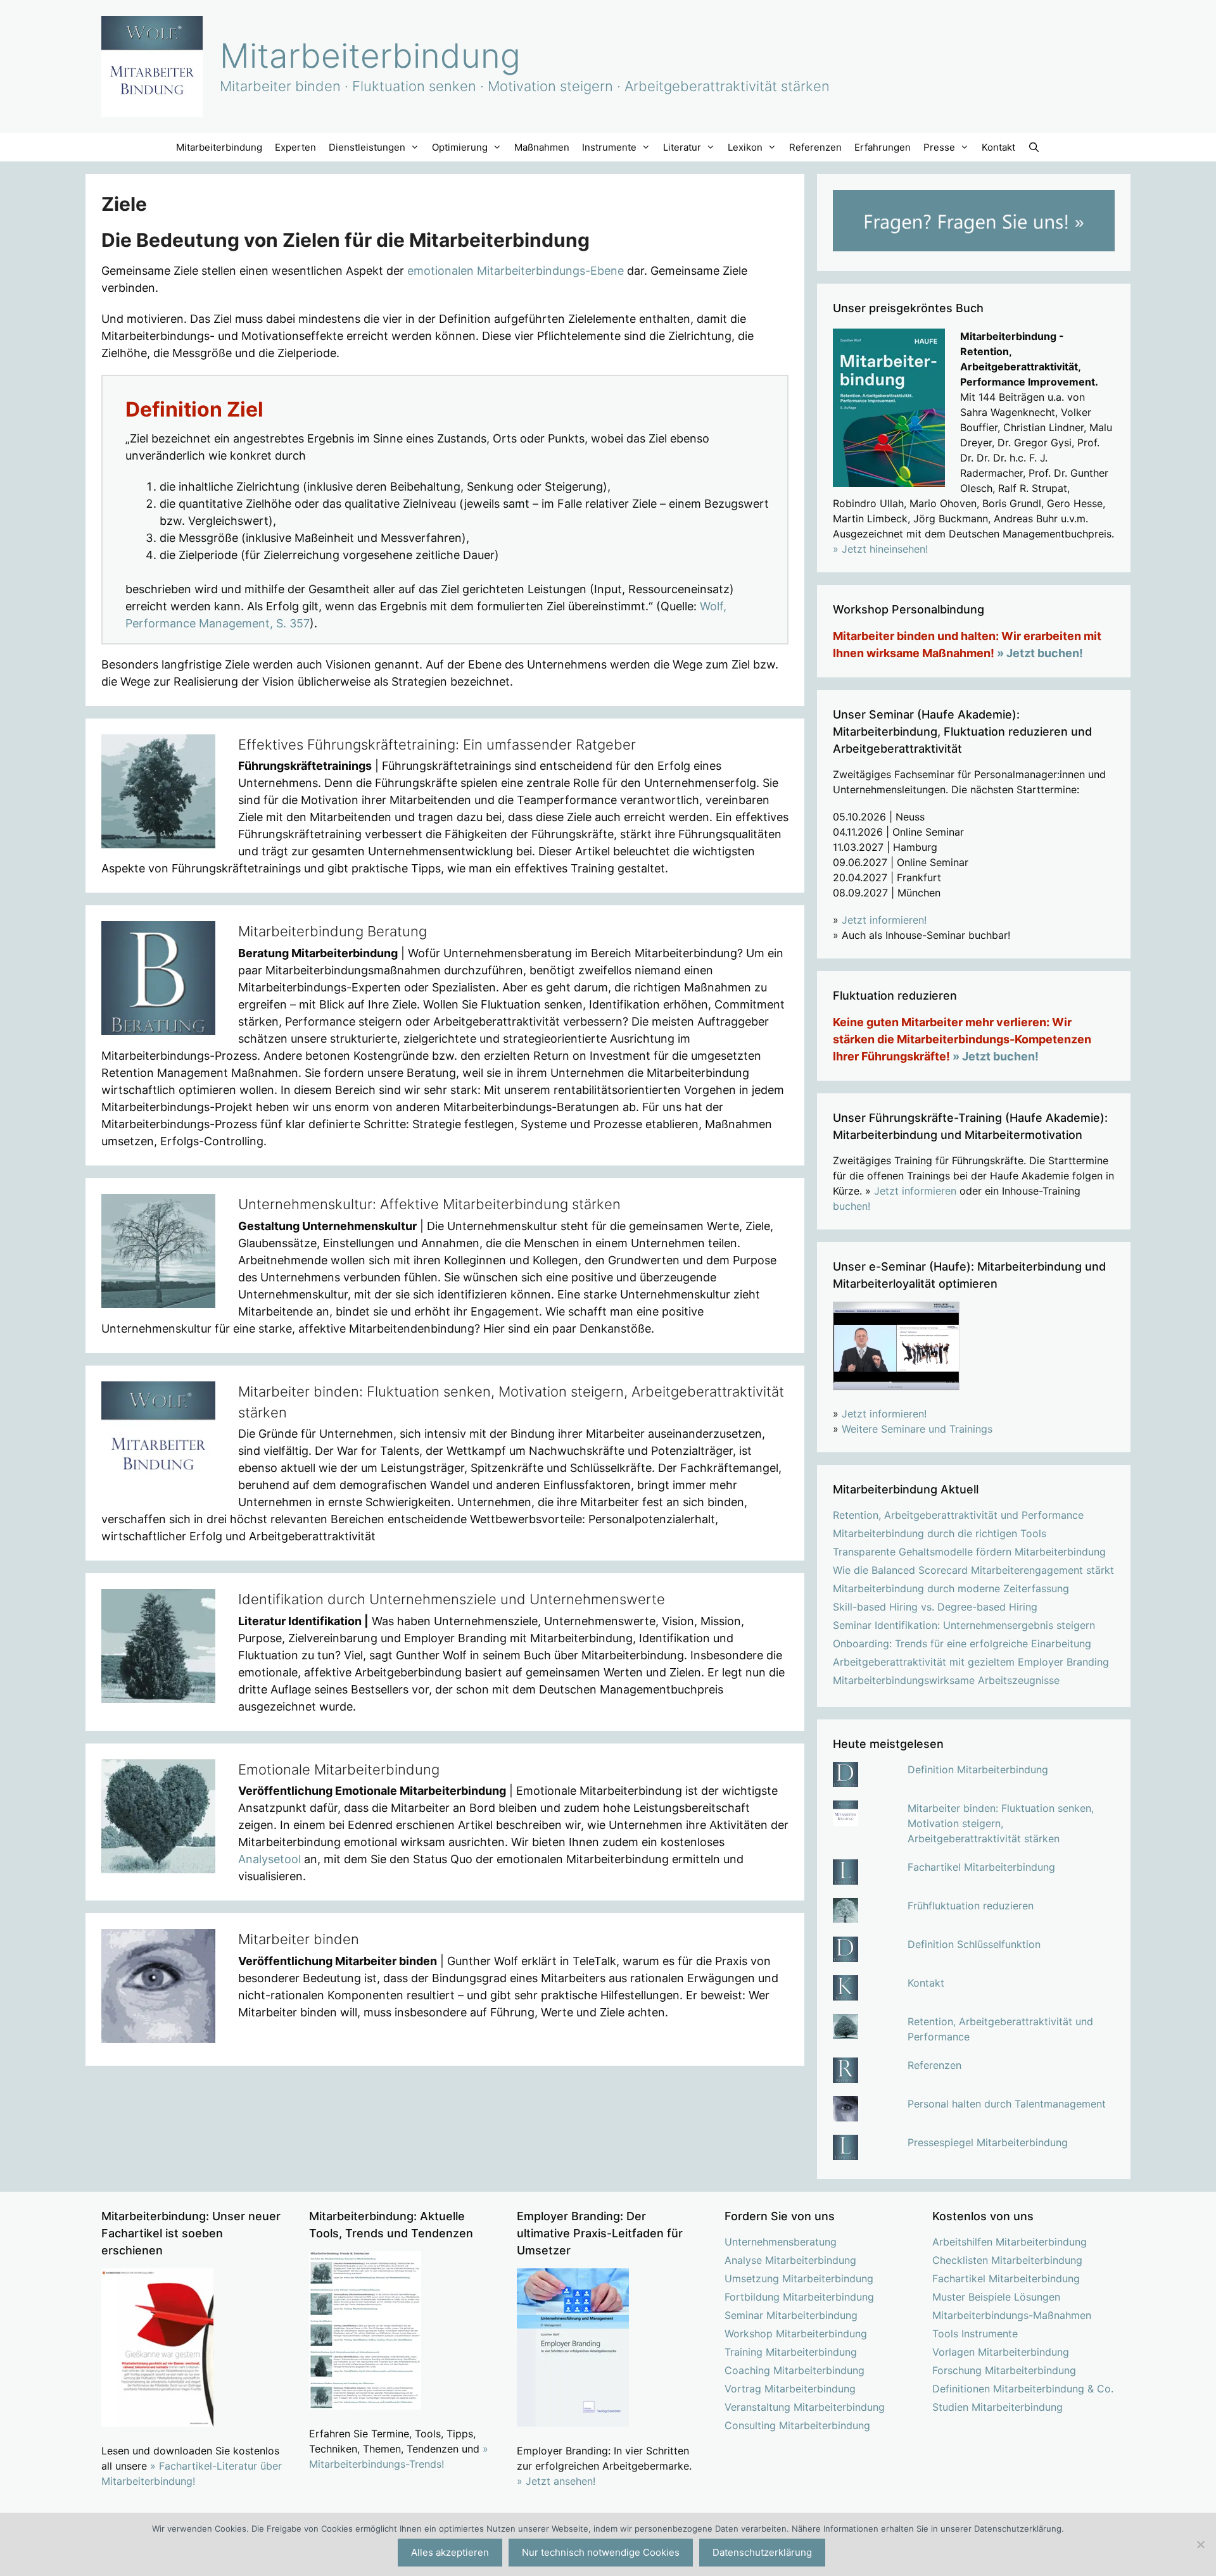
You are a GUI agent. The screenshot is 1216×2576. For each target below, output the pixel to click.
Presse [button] (939, 147)
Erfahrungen (883, 147)
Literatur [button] (682, 147)
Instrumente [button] (609, 147)
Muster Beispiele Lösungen (996, 2297)
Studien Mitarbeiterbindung (997, 2407)
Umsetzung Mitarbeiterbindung (799, 2278)
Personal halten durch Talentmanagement (1007, 2104)
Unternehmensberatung (781, 2242)
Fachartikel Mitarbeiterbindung (981, 1867)
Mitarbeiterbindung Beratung (332, 931)
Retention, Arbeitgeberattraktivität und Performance (958, 1515)
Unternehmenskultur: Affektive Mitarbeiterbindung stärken (429, 1204)
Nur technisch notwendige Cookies (601, 2552)
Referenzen (815, 147)
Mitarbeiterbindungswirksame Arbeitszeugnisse (946, 1680)
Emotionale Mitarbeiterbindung (339, 1769)
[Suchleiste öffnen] (1034, 147)
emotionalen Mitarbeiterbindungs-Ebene (516, 271)
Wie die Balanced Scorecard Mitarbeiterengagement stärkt (973, 1570)
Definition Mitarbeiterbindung (978, 1769)
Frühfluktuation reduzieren (971, 1906)
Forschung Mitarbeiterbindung (1004, 2370)
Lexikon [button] (745, 147)
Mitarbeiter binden (299, 1939)
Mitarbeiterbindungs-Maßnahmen (1012, 2315)
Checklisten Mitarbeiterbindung (1007, 2260)
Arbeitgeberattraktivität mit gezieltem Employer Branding (971, 1662)
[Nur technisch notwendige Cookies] (1200, 2544)
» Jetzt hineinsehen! (880, 549)
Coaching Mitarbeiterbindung (795, 2370)
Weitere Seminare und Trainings (917, 1429)
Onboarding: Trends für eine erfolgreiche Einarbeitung (962, 1643)
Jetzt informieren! (884, 920)
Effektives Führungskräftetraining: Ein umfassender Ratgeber (437, 745)
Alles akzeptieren (450, 2552)
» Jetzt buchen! (1040, 653)
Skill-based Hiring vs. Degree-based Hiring (935, 1607)
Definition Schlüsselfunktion (974, 1944)
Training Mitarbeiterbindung (791, 2352)
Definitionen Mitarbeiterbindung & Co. (1023, 2389)
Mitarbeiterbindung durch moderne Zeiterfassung (951, 1588)
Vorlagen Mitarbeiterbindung (1001, 2352)
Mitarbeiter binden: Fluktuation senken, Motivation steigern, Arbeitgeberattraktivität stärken (1001, 1823)
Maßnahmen (542, 147)
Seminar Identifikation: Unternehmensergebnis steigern (964, 1625)
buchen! (852, 1206)
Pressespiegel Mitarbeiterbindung (988, 2142)
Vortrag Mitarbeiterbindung (790, 2389)
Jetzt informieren (915, 1191)
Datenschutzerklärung (762, 2552)
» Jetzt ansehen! (556, 2481)
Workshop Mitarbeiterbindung (796, 2334)
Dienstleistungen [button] (367, 147)
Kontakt (998, 147)
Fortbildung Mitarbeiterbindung (799, 2297)
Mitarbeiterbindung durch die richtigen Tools (940, 1533)
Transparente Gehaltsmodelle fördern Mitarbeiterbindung (969, 1552)
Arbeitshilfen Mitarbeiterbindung (1010, 2242)
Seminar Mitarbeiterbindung (791, 2315)
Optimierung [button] (460, 147)
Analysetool (269, 1859)
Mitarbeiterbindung (370, 56)
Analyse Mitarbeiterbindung (790, 2260)
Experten (295, 147)
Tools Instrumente (975, 2334)
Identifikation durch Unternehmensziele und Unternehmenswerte (452, 1599)
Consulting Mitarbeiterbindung (797, 2425)
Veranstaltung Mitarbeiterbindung (805, 2407)
